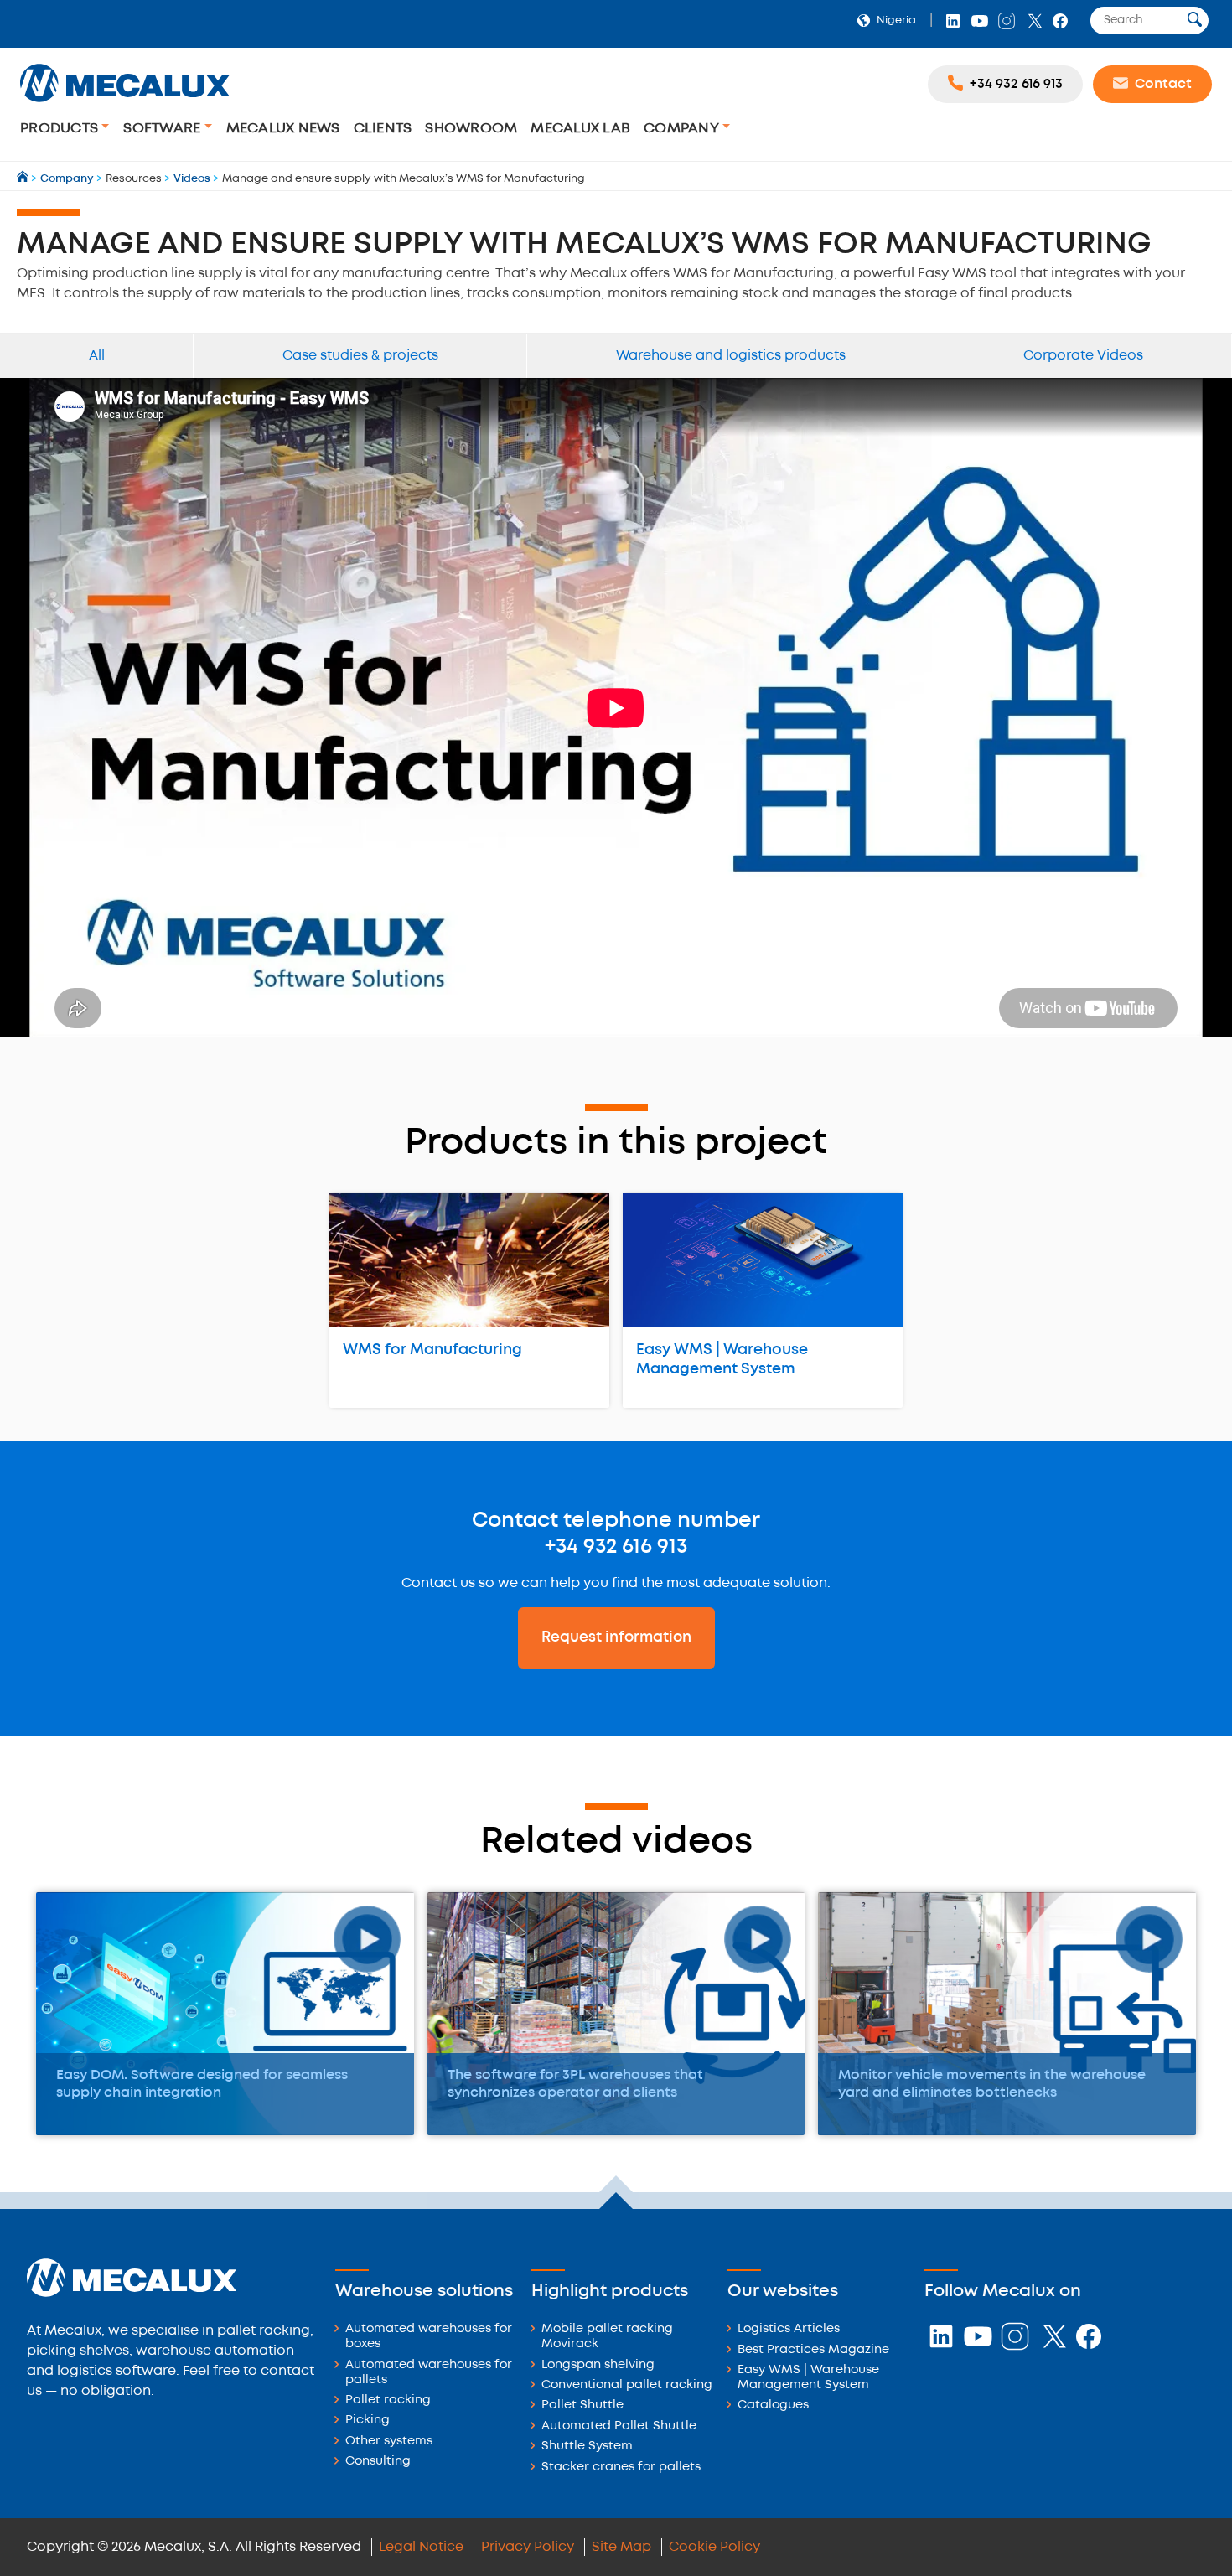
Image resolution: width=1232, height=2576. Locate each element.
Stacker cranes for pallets (621, 2467)
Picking (368, 2421)
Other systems (389, 2442)
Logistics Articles (789, 2329)
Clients (383, 129)
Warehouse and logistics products (731, 356)
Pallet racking (388, 2400)
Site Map (621, 2547)
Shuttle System (587, 2447)
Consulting (378, 2462)
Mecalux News (283, 129)
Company (683, 129)
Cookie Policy (714, 2547)
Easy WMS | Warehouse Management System (722, 1360)
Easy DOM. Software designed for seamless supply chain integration (202, 2084)
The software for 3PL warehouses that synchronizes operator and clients (575, 2084)
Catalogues (773, 2405)
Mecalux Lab (580, 129)
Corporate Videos (1083, 356)
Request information (616, 1637)
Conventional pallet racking (627, 2385)
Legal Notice (421, 2547)
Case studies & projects (360, 356)
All (97, 356)
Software (163, 129)
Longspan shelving (598, 2365)
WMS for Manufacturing (432, 1350)
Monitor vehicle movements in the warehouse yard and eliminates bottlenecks (992, 2084)
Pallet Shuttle (582, 2405)
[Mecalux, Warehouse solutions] (125, 104)
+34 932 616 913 (616, 1547)
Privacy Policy (528, 2547)
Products (61, 129)
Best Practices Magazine (813, 2350)
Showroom (471, 129)
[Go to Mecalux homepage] (24, 179)
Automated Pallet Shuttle (619, 2426)
